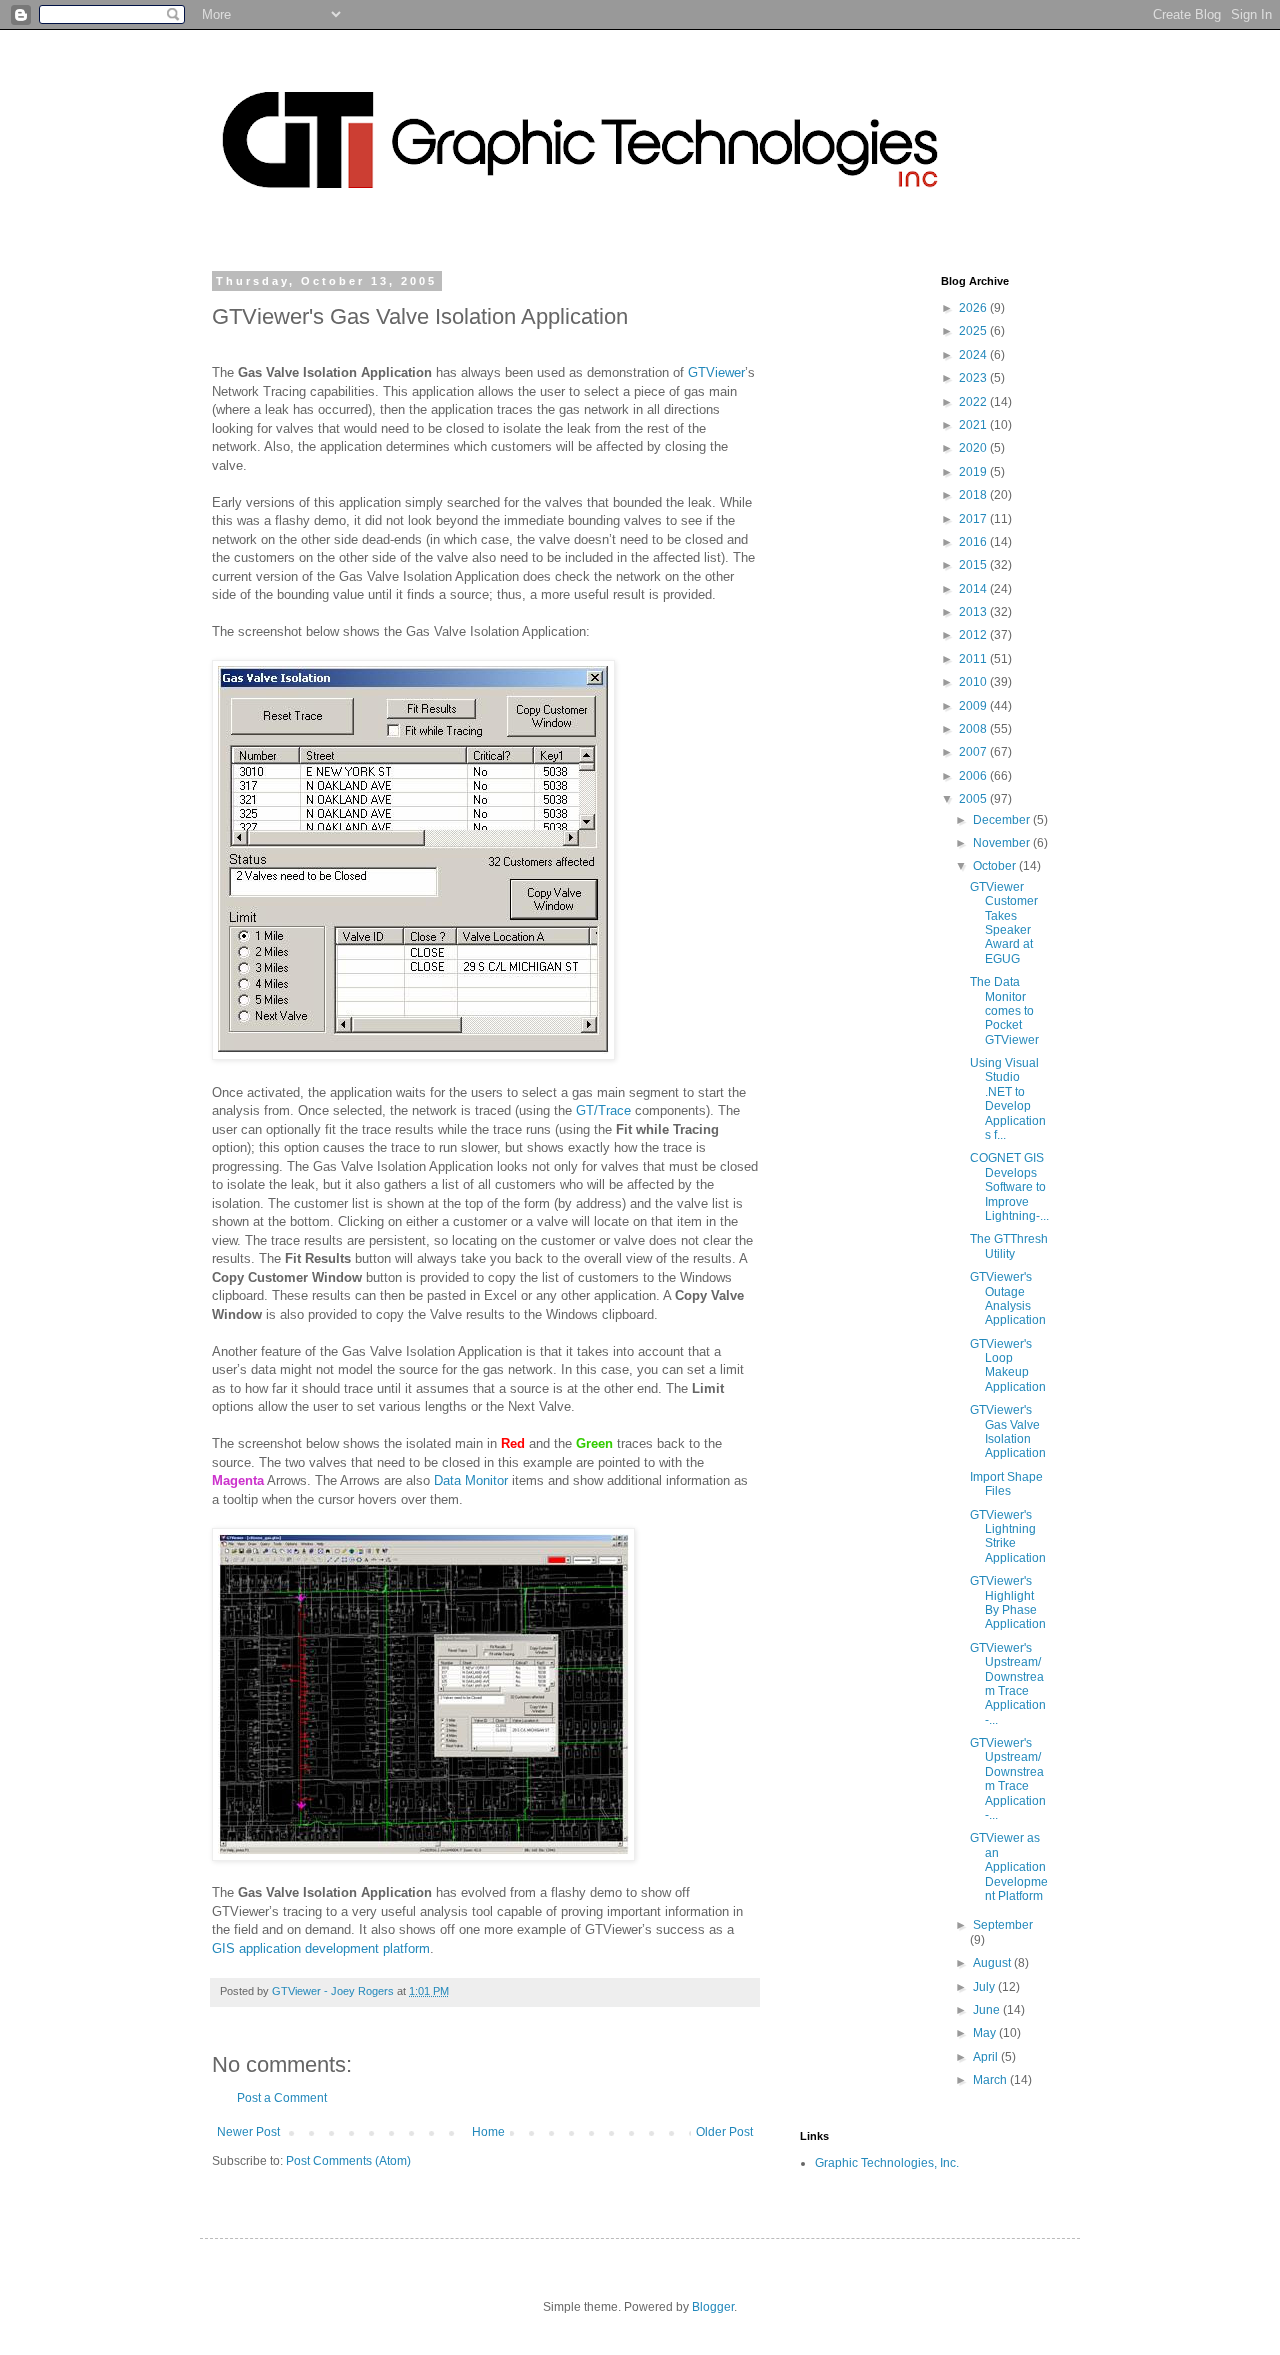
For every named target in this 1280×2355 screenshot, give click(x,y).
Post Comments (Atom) (348, 2161)
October (996, 866)
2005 (974, 799)
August (993, 1963)
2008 (974, 729)
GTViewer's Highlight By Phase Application (1008, 1602)
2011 (974, 659)
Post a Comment (282, 2098)
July (985, 1987)
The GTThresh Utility (1009, 1246)
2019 (974, 472)
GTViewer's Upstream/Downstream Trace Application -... (1008, 1684)
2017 (974, 519)
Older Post (724, 2132)
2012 (974, 635)
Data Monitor (471, 1480)
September (1003, 1925)
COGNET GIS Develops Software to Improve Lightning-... (1009, 1187)
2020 (974, 448)
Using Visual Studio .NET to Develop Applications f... (1008, 1099)
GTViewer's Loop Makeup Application (1008, 1365)
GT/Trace (603, 1110)
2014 (974, 589)
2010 (974, 682)
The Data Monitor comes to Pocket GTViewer (1004, 1011)
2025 (974, 331)
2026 (974, 308)
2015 (974, 565)
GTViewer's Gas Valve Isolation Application (1008, 1431)
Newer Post (248, 2132)
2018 (974, 495)
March (991, 2080)
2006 (974, 776)
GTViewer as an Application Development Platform (1009, 1867)
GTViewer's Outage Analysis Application (1008, 1298)
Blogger (713, 2307)
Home (488, 2132)
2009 (974, 706)
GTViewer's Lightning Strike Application (1008, 1536)
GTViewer (716, 372)
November (1003, 843)
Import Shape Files (1006, 1484)
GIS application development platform (321, 1948)
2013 (974, 612)
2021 (974, 425)
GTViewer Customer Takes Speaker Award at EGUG (1004, 923)
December (1003, 820)
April (987, 2057)
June (988, 2010)
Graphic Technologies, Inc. (887, 2163)
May (986, 2033)
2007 (974, 752)
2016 (974, 542)
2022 (974, 402)
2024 (974, 355)
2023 (974, 378)
